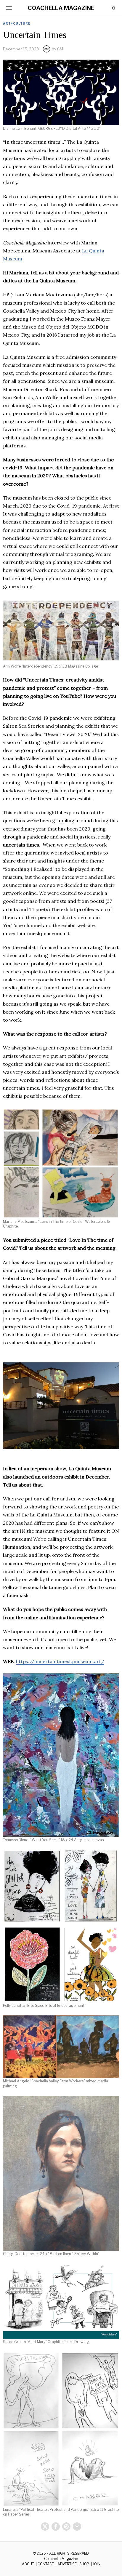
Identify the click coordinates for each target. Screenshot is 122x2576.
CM (60, 49)
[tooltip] (45, 2527)
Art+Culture (17, 23)
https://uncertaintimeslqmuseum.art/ (60, 1661)
